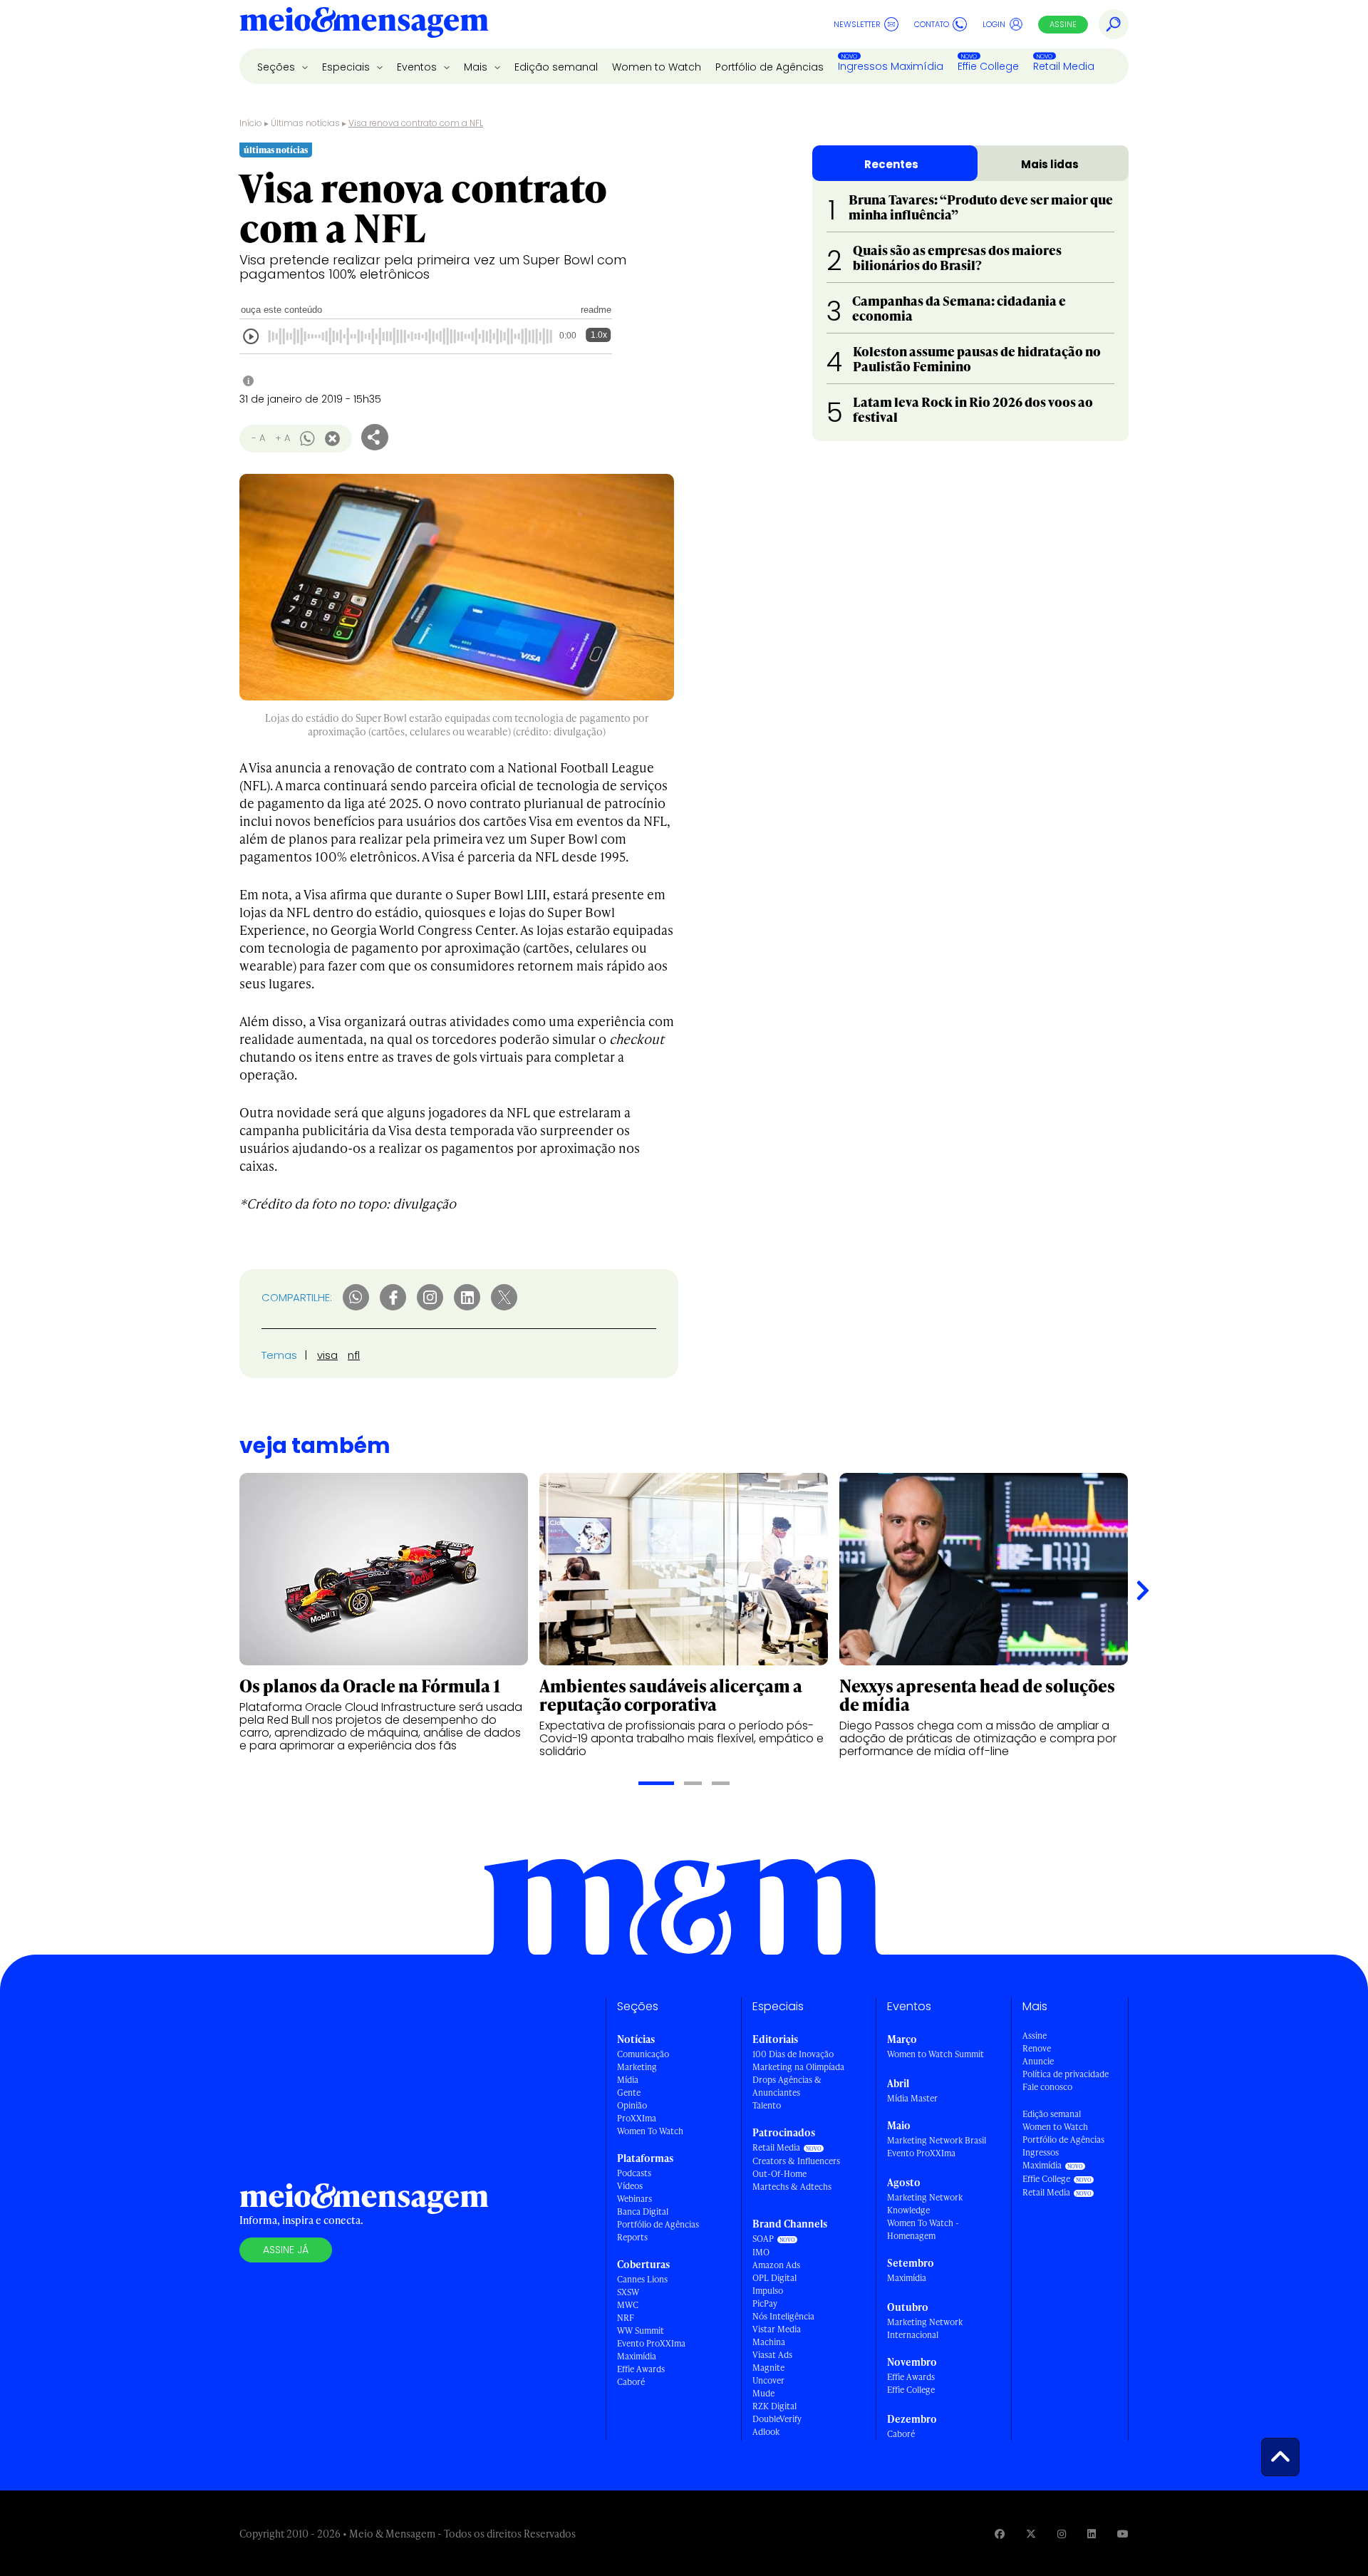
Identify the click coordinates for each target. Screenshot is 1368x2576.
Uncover (768, 2380)
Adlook (766, 2432)
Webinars (634, 2199)
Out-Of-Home (779, 2174)
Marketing (637, 2067)
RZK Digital (774, 2406)
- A (258, 438)
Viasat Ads (772, 2355)
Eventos (418, 67)
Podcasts (634, 2173)
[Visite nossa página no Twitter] (1031, 2534)
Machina (769, 2342)
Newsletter (857, 24)
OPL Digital (774, 2278)
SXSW (628, 2292)
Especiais (347, 67)
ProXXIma (637, 2118)
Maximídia (637, 2356)
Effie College (988, 66)
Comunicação (643, 2054)
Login (994, 24)
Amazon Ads (776, 2265)
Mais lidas (1050, 164)
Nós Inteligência (783, 2316)
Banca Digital (643, 2212)
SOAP (763, 2239)
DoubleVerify (777, 2419)
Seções (278, 67)
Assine (1063, 24)
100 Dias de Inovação (793, 2054)
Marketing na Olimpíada (798, 2067)
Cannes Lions (642, 2279)
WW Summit (641, 2331)
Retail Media (1064, 66)
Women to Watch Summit (936, 2054)
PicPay (765, 2303)
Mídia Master (912, 2098)
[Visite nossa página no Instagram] (1062, 2534)
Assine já (286, 2250)
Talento (767, 2105)
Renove (1037, 2048)
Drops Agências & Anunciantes (787, 2086)
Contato (932, 24)
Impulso (768, 2291)
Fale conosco (1047, 2087)
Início (251, 123)
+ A (283, 438)
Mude (763, 2393)
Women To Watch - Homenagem (923, 2229)
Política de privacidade (1066, 2074)
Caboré (631, 2382)
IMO (761, 2252)
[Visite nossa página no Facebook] (1000, 2534)
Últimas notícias (305, 123)
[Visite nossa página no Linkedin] (1092, 2534)
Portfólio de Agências (769, 67)
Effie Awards (641, 2369)
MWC (628, 2305)
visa (327, 1355)
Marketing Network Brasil (937, 2140)
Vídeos (630, 2186)
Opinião (632, 2105)
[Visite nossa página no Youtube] (1123, 2534)
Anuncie (1038, 2061)
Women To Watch (650, 2131)
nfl (354, 1355)
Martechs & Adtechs (792, 2187)
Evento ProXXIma (651, 2343)
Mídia (628, 2080)
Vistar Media (777, 2329)
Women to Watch (657, 67)
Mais (477, 67)
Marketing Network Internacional (925, 2328)
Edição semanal (556, 67)
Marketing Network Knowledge (925, 2204)
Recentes (891, 164)
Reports (632, 2237)
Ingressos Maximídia (891, 66)
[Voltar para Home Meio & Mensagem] (364, 24)
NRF (626, 2318)
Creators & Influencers (796, 2161)
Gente (629, 2093)
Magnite (768, 2368)
